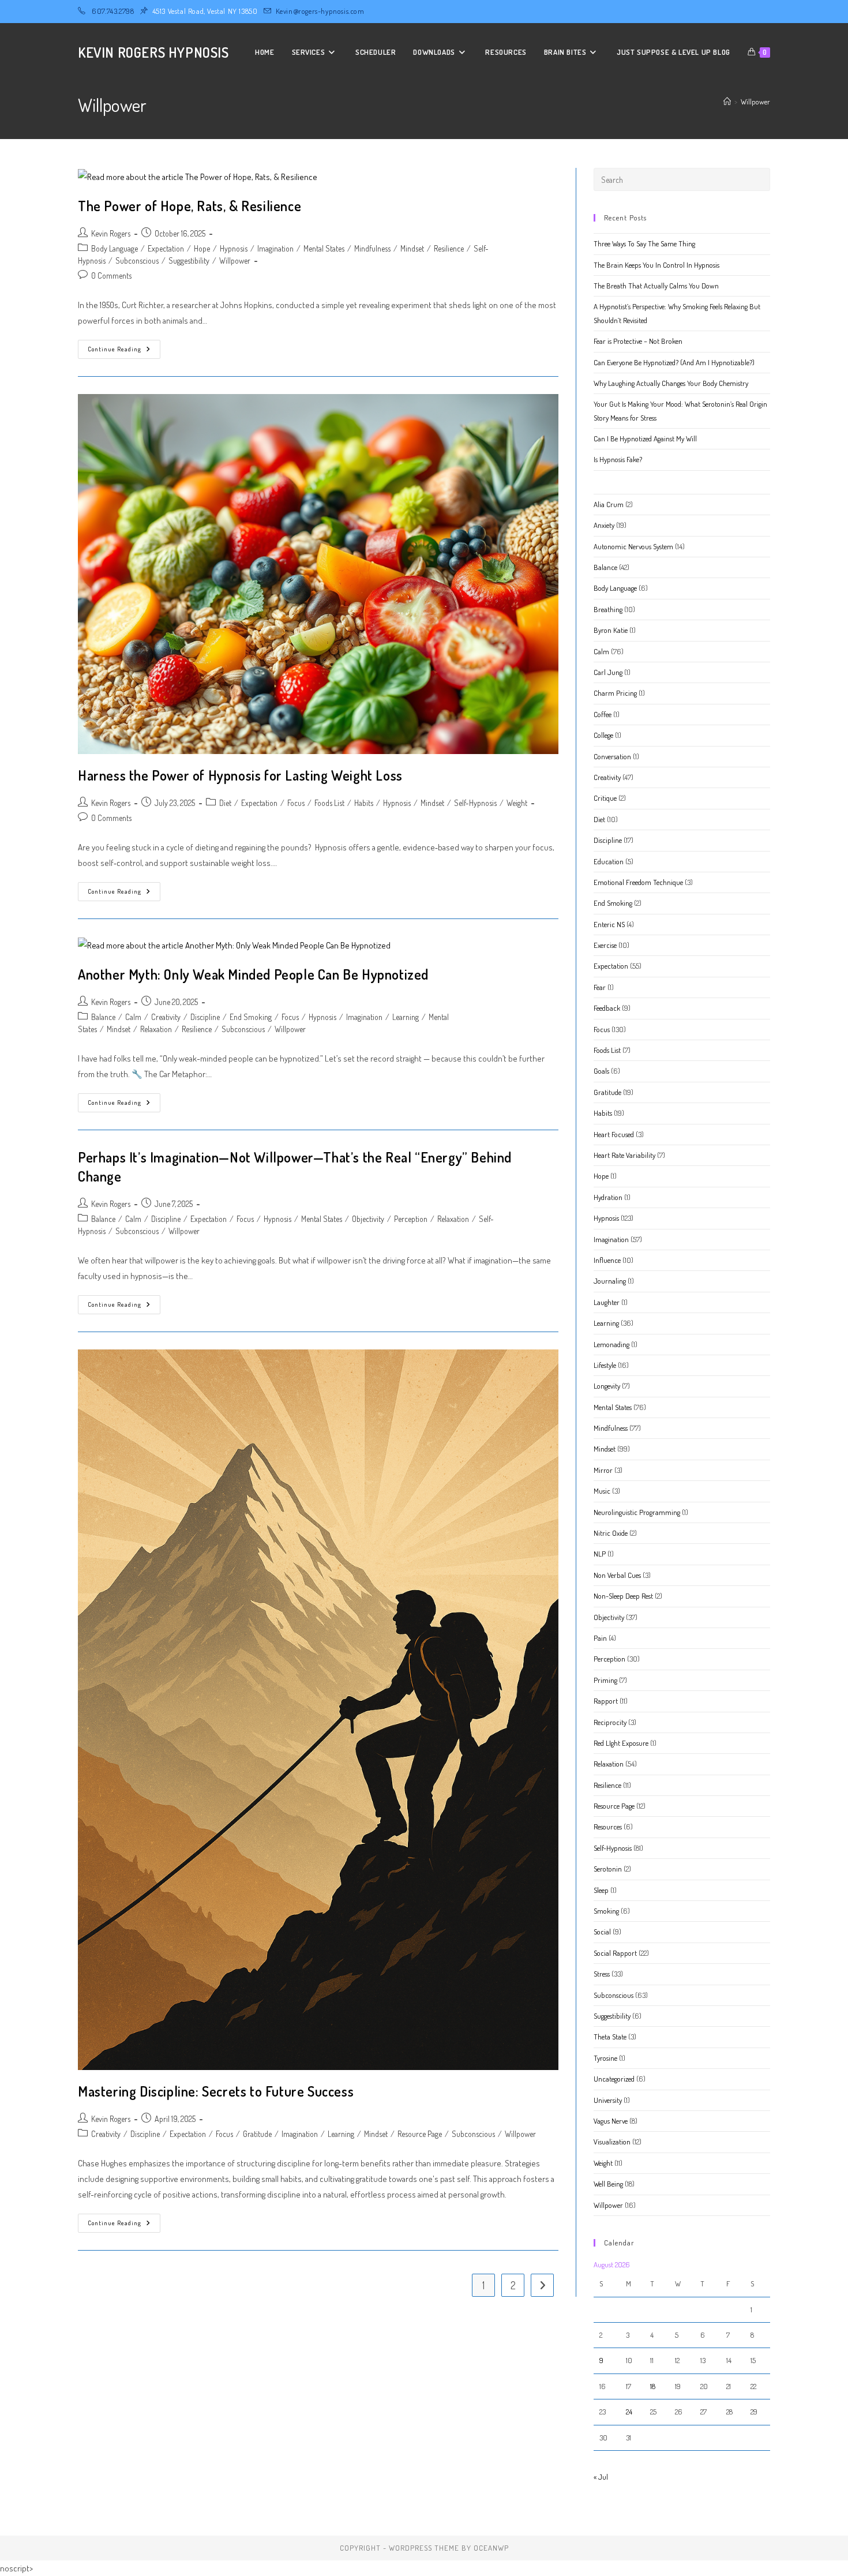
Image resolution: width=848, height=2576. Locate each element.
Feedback (607, 1008)
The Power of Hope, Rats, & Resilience (190, 206)
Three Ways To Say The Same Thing (644, 243)
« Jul (601, 2477)
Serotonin (608, 1869)
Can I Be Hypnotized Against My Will (645, 438)
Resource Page (420, 2134)
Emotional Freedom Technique (638, 882)
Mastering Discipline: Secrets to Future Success (216, 2091)
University (608, 2100)
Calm (133, 1017)
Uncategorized (614, 2079)
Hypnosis (234, 248)
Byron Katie (611, 630)
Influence (607, 1260)
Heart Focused (614, 1134)
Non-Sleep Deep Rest (623, 1596)
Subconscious (137, 260)
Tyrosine (605, 2058)
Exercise (605, 945)
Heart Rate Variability (624, 1155)
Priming (605, 1680)
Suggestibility (189, 260)
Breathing (608, 609)
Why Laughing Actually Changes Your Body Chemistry (671, 383)
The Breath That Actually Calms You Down (656, 286)
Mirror (603, 1470)
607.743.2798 (113, 11)
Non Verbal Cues (617, 1575)
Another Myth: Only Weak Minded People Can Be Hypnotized (253, 974)
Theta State (610, 2037)
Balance (103, 1017)
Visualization (612, 2142)
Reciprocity (610, 1722)
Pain (600, 1638)
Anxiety (604, 525)
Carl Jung (608, 672)
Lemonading (611, 1344)
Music (602, 1491)
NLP (600, 1554)
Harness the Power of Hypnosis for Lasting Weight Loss (240, 775)
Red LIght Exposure (621, 1743)
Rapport (606, 1701)
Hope (202, 248)
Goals (601, 1071)
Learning (406, 1017)
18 (653, 2386)
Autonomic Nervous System (633, 546)
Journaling (610, 1281)
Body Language (115, 248)
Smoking (606, 1911)
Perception (411, 1219)
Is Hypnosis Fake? (618, 459)
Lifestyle (605, 1365)
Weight (517, 803)
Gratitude (257, 2134)
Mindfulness (372, 248)
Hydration (608, 1197)
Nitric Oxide (611, 1533)
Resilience (449, 248)
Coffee (603, 714)
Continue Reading (124, 352)
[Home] (727, 102)
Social (602, 1932)
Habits (364, 803)
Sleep (601, 1890)
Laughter (607, 1302)
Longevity (607, 1386)
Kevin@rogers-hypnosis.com (320, 11)
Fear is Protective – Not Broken (638, 341)
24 (629, 2412)
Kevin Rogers (111, 233)
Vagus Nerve (611, 2121)
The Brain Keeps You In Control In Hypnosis (656, 265)
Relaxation (156, 1029)
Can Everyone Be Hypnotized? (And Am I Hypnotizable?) (674, 362)
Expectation (166, 248)
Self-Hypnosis (475, 803)
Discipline (205, 1017)
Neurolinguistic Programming (637, 1512)
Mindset (412, 248)
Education (609, 861)
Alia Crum (609, 504)
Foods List (329, 803)
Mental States (324, 248)
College (603, 735)
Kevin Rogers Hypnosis (153, 52)
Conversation (612, 756)
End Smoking (251, 1017)
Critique (605, 798)
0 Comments (111, 275)
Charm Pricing (615, 693)
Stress (602, 1974)
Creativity (166, 1017)
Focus (296, 803)
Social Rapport (615, 1953)
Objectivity (368, 1219)
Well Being (608, 2184)
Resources (608, 1827)
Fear (600, 987)
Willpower (755, 102)
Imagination (275, 248)
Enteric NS (609, 924)
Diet (225, 803)
